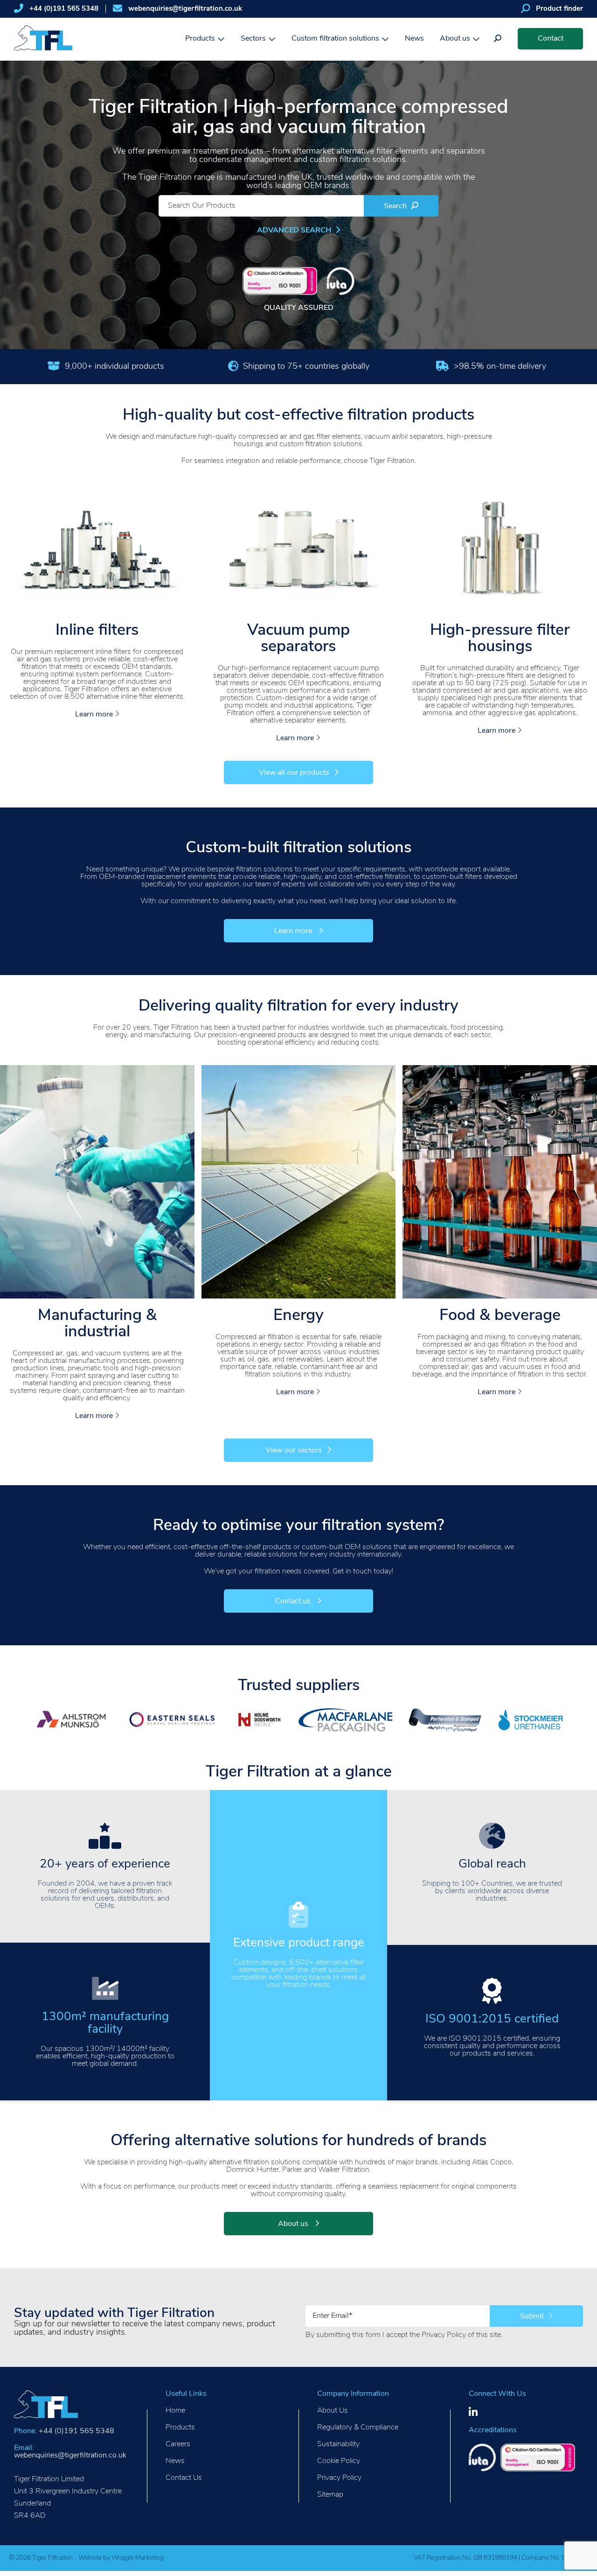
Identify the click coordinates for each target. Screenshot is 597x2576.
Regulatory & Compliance (358, 2428)
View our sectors (294, 1451)
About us (455, 39)
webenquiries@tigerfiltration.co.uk (185, 9)
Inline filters (97, 631)
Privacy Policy (444, 2335)
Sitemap (330, 2495)
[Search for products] (498, 39)
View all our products (294, 773)
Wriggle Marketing (138, 2558)
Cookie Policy (339, 2461)
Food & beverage (500, 1316)
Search (396, 206)
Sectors (253, 39)
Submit (533, 2316)
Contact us (294, 1601)
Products (200, 39)
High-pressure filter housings (500, 639)
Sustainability (338, 2444)
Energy (298, 1316)
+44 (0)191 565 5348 (64, 9)
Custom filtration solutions (335, 39)
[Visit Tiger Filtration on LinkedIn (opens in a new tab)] (473, 2412)
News (414, 39)
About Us (333, 2411)
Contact (551, 39)
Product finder (559, 9)
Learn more (95, 715)
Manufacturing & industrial (97, 1324)
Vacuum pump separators (298, 639)
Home (175, 2411)
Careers (178, 2444)
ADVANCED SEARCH (295, 231)
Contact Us (184, 2478)
